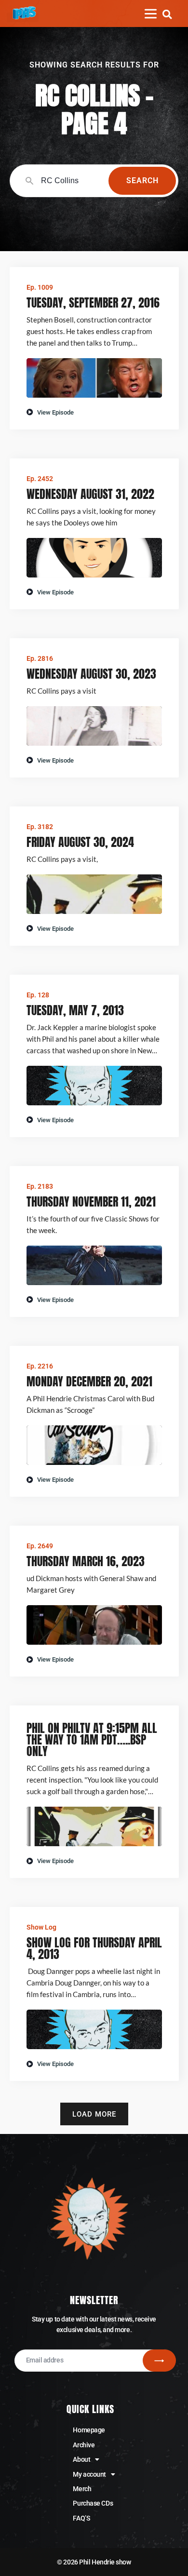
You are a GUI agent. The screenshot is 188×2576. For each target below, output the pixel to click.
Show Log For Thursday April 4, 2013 (94, 1948)
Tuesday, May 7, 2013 (75, 1010)
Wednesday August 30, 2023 (91, 674)
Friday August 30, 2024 (80, 842)
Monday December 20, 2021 (89, 1382)
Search (142, 181)
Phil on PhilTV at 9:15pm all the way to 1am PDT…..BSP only (92, 1740)
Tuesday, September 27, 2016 (93, 303)
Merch (82, 2489)
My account (89, 2474)
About (81, 2459)
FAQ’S (81, 2518)
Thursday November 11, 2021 (91, 1202)
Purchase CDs (93, 2503)
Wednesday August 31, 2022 (90, 494)
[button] (167, 14)
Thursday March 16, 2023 (86, 1561)
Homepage (89, 2430)
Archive (84, 2445)
